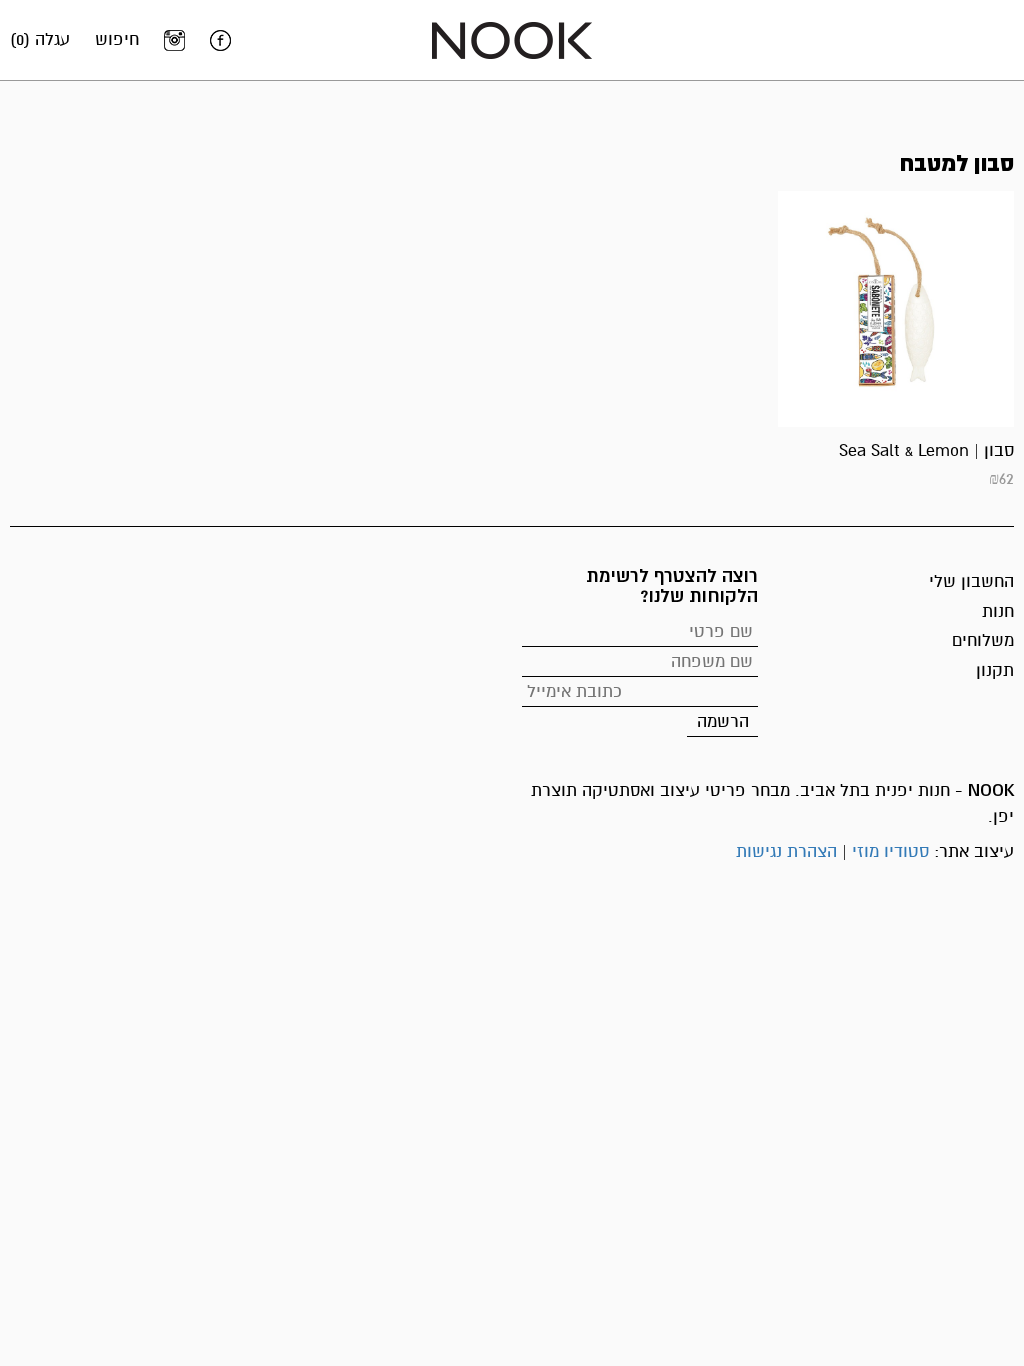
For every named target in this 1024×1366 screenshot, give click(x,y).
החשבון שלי (971, 581)
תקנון (995, 670)
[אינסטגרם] (174, 40)
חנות (998, 611)
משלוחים (983, 640)
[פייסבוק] (220, 40)
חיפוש (117, 39)
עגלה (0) (40, 39)
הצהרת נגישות (786, 851)
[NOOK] (512, 39)
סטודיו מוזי (890, 851)
